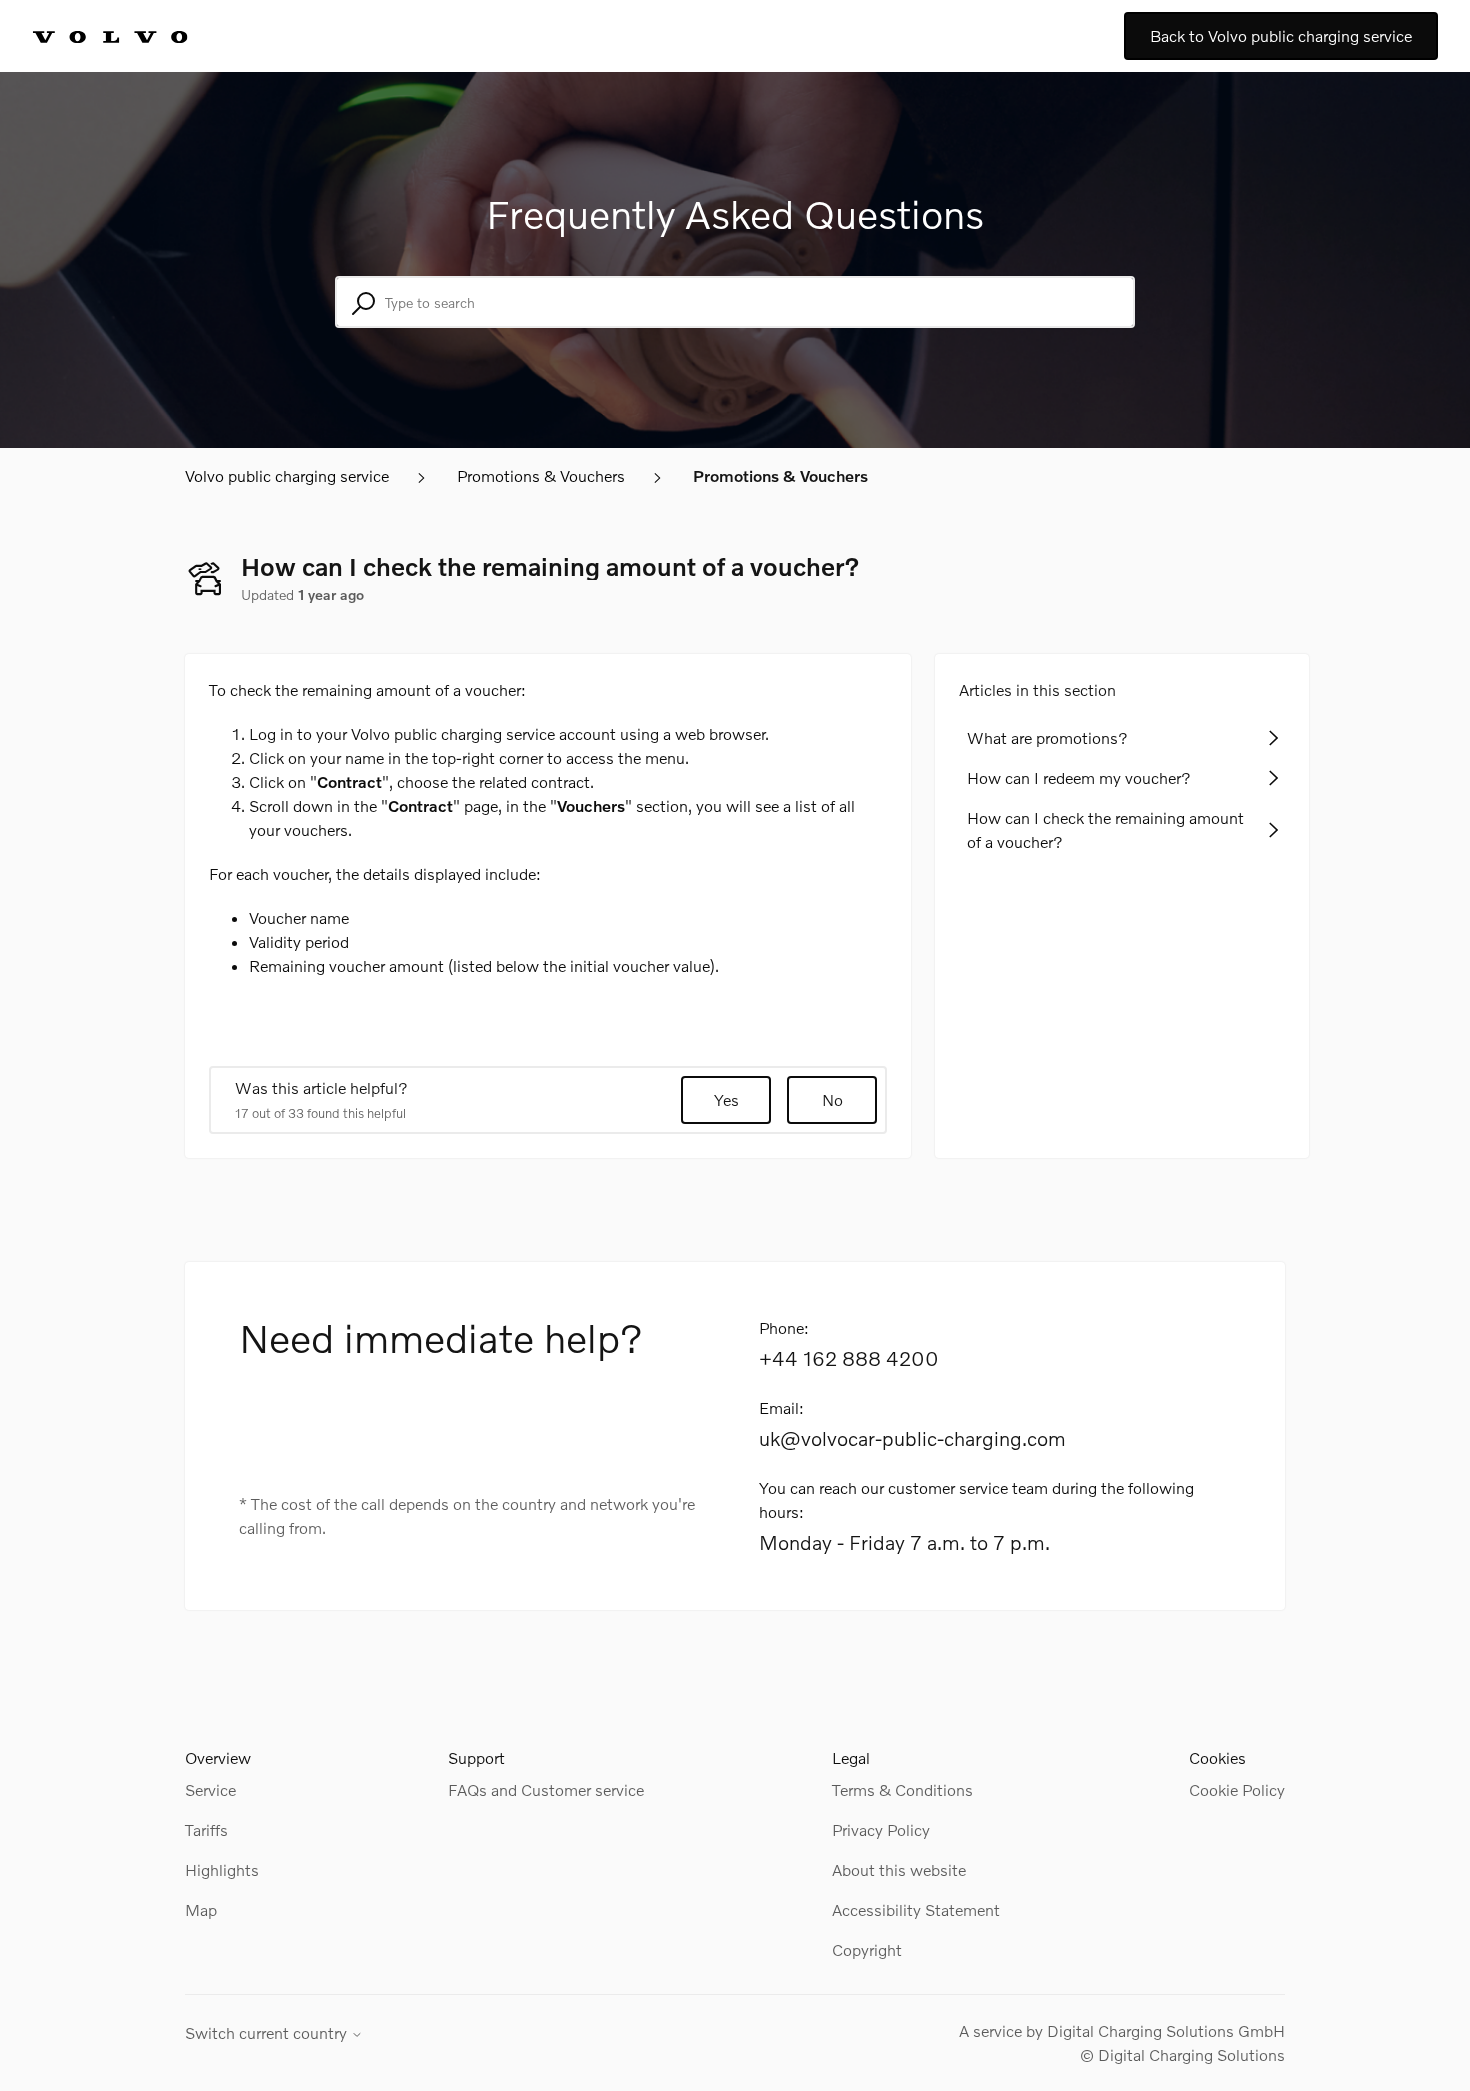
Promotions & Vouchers (541, 475)
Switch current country (268, 2033)
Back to (1281, 35)
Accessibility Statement (916, 1909)
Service (210, 1789)
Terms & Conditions (902, 1789)
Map (201, 1909)
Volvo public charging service (287, 475)
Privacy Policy (881, 1829)
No (832, 1099)
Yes (726, 1099)
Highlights (222, 1869)
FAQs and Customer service (546, 1789)
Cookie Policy (1237, 1789)
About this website (899, 1869)
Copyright (867, 1949)
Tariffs (206, 1829)
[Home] (132, 36)
